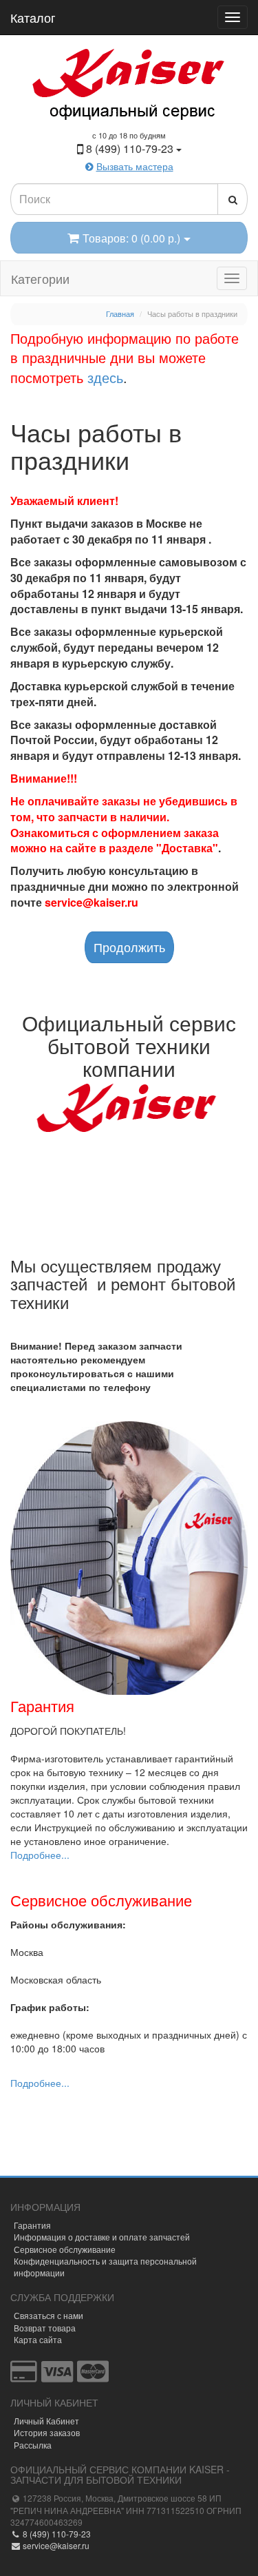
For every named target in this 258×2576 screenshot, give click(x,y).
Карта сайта (38, 2339)
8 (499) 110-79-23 (56, 2534)
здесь (105, 377)
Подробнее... (40, 1855)
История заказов (47, 2432)
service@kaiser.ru (55, 2545)
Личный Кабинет (46, 2421)
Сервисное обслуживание (65, 2249)
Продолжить (129, 947)
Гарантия (32, 2225)
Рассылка (33, 2445)
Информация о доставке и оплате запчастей (102, 2237)
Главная (120, 313)
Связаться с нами (49, 2315)
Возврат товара (45, 2328)
